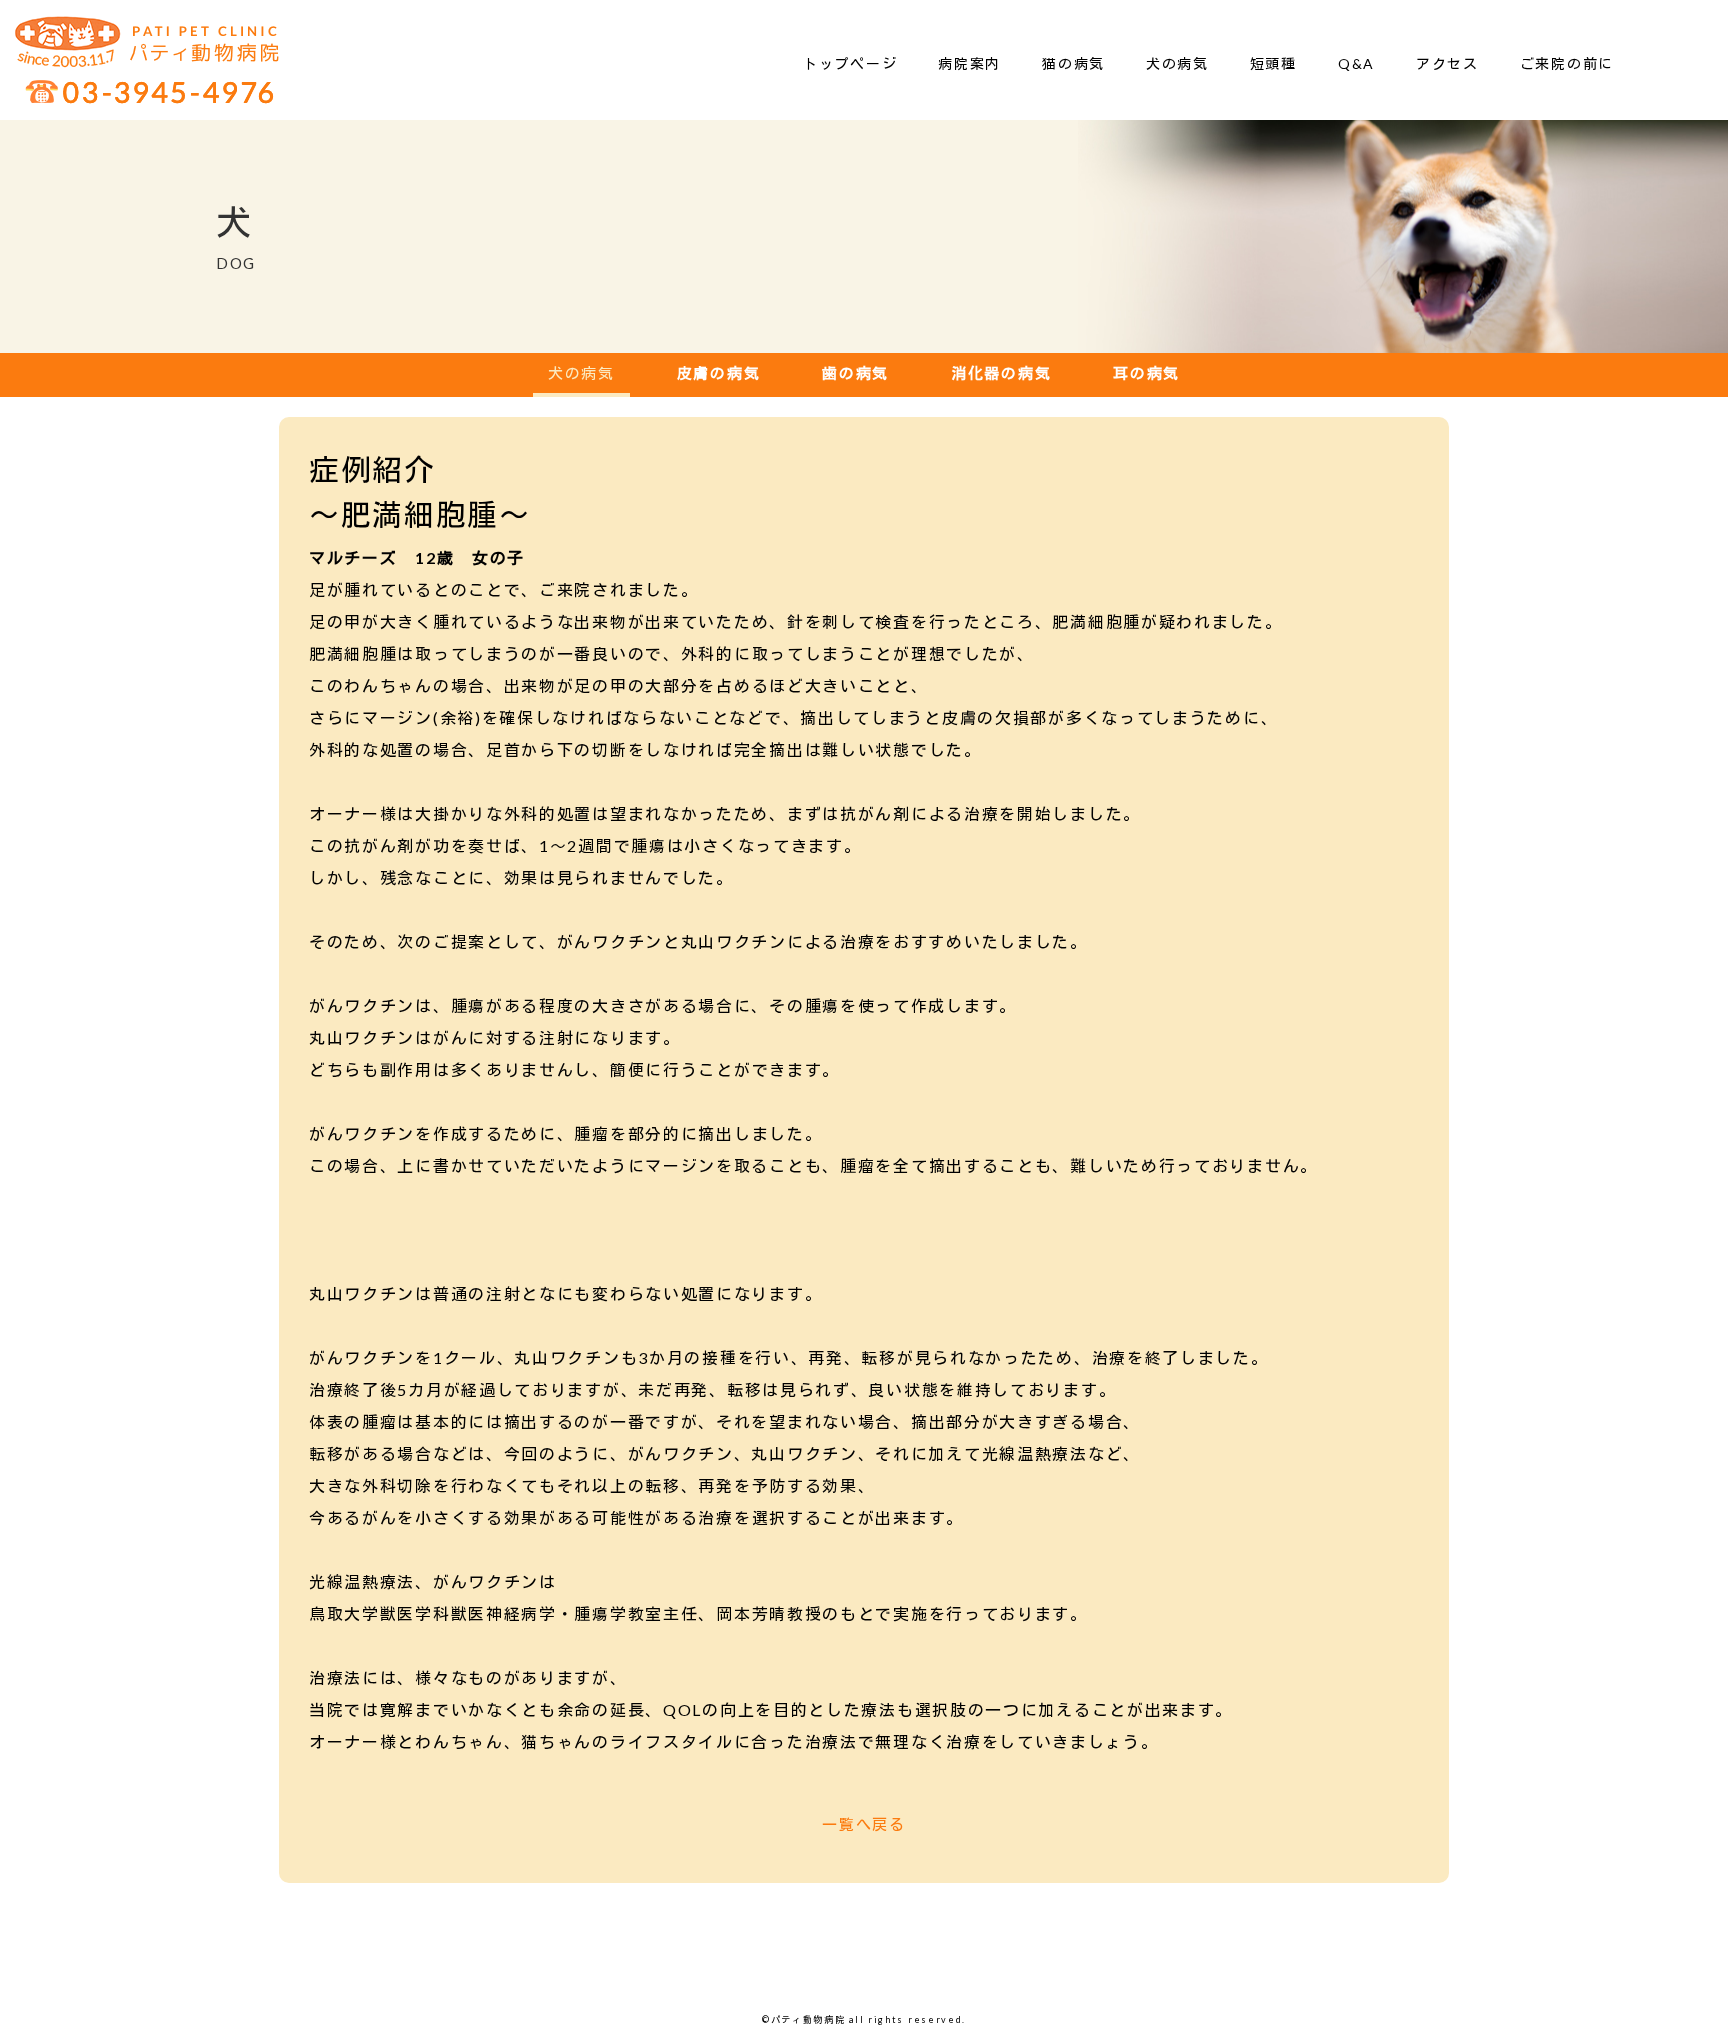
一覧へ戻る (864, 1824)
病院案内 (969, 63)
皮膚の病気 (719, 373)
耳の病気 (1146, 373)
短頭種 (1273, 63)
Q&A (1356, 63)
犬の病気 (1177, 63)
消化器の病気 (1001, 373)
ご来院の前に (1567, 63)
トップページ (850, 63)
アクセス (1447, 63)
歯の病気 (855, 373)
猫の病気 (1073, 63)
